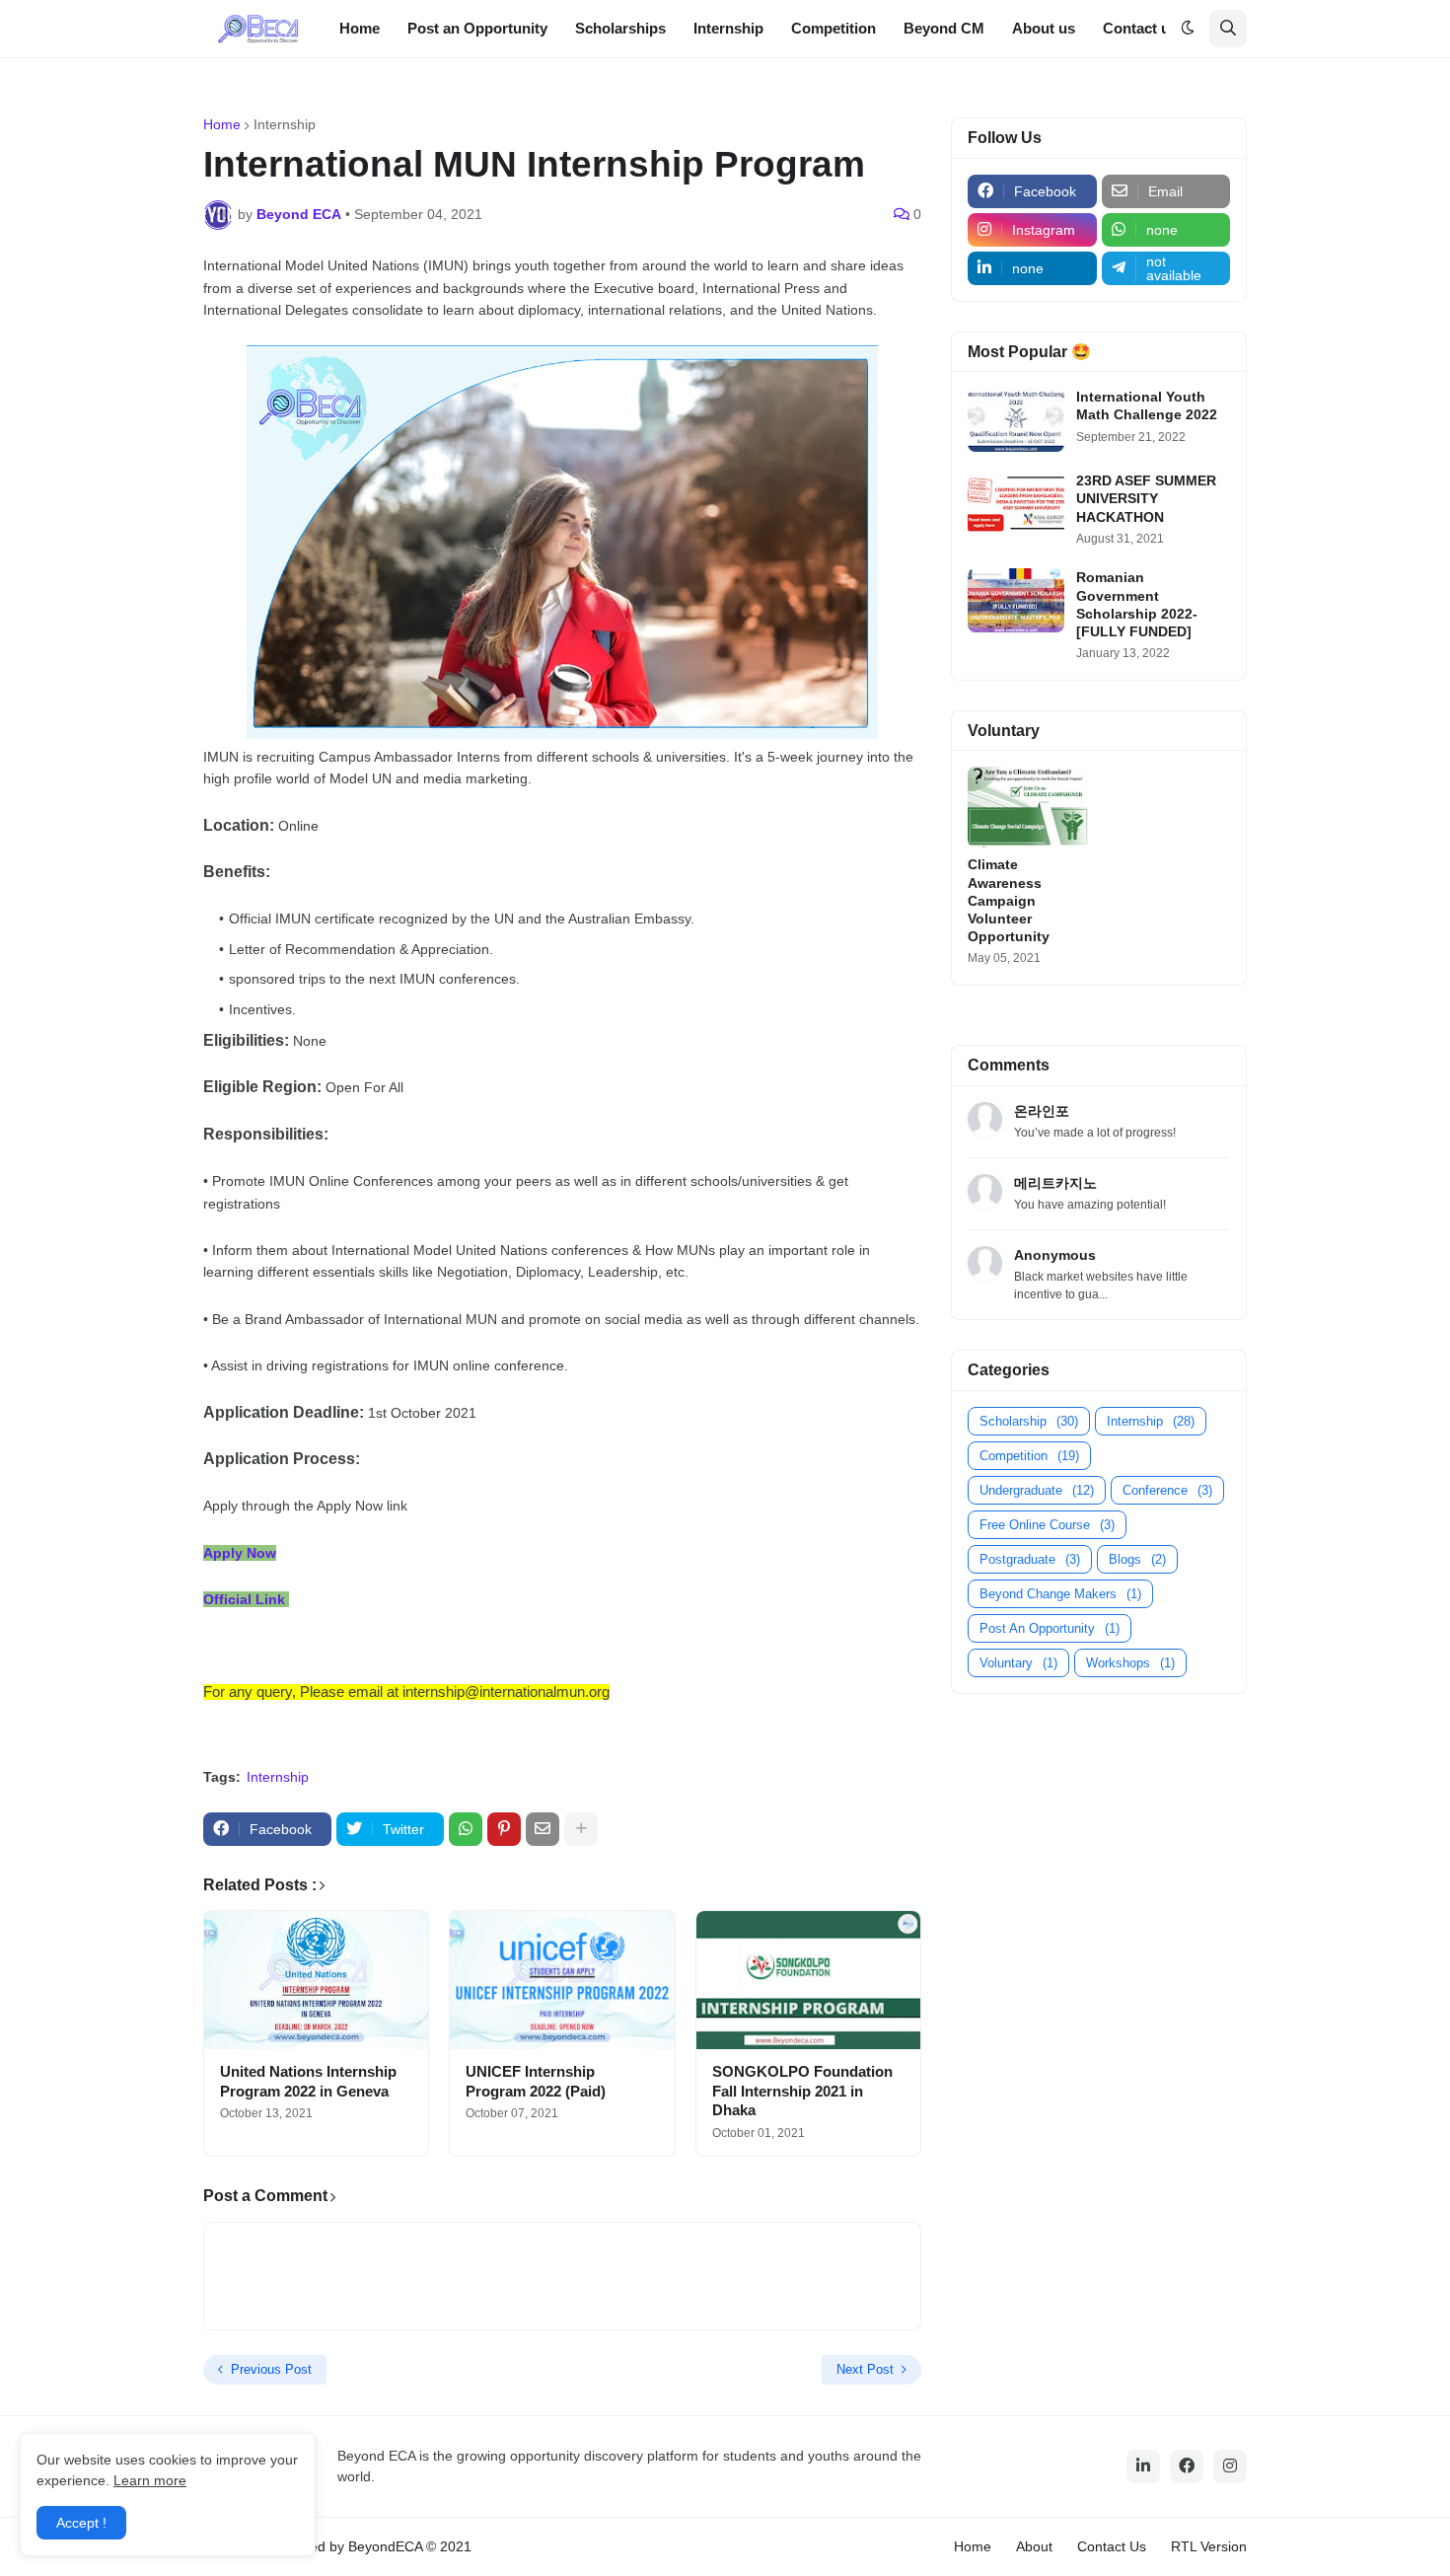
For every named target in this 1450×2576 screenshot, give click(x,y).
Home (222, 124)
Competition (1029, 1456)
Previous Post (271, 2369)
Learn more (150, 2480)
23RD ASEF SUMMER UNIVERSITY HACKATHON (1146, 498)
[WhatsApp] (466, 1829)
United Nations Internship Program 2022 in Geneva (308, 2081)
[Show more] (581, 1829)
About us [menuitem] (1044, 28)
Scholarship (1029, 1421)
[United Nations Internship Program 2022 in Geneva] (316, 1980)
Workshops (1130, 1663)
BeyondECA (385, 2546)
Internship (285, 124)
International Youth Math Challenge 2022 (1147, 405)
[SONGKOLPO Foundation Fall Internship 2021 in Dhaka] (808, 1980)
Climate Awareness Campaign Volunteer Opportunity (1009, 900)
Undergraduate (1037, 1490)
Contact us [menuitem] (1140, 28)
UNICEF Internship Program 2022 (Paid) (536, 2081)
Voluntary (1018, 1663)
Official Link (244, 1599)
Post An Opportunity (1050, 1628)
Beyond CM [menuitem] (944, 28)
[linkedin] (1143, 2466)
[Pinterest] (504, 1829)
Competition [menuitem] (834, 28)
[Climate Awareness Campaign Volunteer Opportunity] (1028, 807)
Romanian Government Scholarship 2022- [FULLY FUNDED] (1137, 604)
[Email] (543, 1829)
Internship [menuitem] (728, 28)
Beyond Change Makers (1060, 1594)
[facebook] (1187, 2466)
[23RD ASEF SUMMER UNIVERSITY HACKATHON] (1016, 504)
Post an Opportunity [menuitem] (477, 28)
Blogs (1137, 1559)
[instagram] (1230, 2466)
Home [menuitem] (360, 28)
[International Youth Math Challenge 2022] (1016, 420)
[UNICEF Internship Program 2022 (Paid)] (562, 1980)
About (1034, 2546)
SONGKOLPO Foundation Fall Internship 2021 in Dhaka (802, 2091)
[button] (1188, 29)
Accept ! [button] (81, 2523)
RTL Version (1209, 2546)
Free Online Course (1047, 1525)
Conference (1167, 1490)
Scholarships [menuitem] (620, 28)
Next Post (865, 2369)
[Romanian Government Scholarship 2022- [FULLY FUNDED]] (1016, 600)
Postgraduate (1030, 1559)
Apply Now (240, 1553)
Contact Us (1112, 2546)
